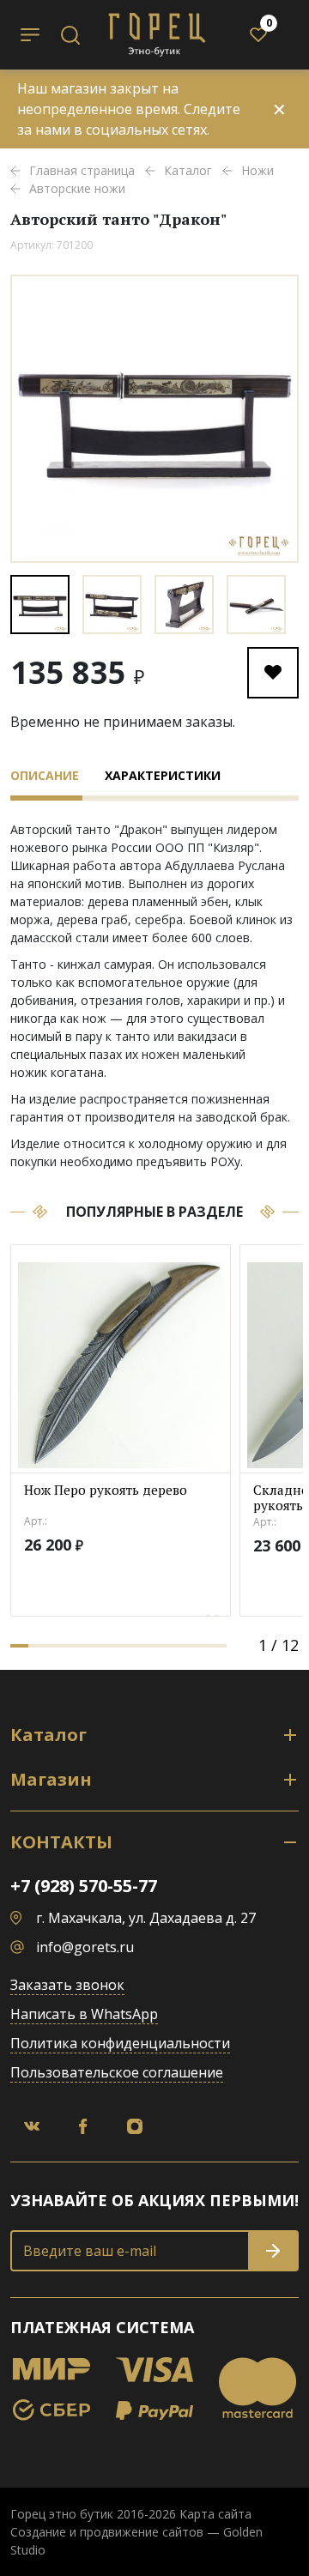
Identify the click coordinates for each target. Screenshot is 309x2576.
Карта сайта (215, 2514)
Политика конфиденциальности (120, 2043)
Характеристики (163, 775)
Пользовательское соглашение (117, 2072)
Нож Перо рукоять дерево (106, 1490)
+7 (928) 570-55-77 (84, 1886)
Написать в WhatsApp (84, 2014)
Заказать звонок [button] (67, 1985)
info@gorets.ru (85, 1947)
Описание (45, 775)
